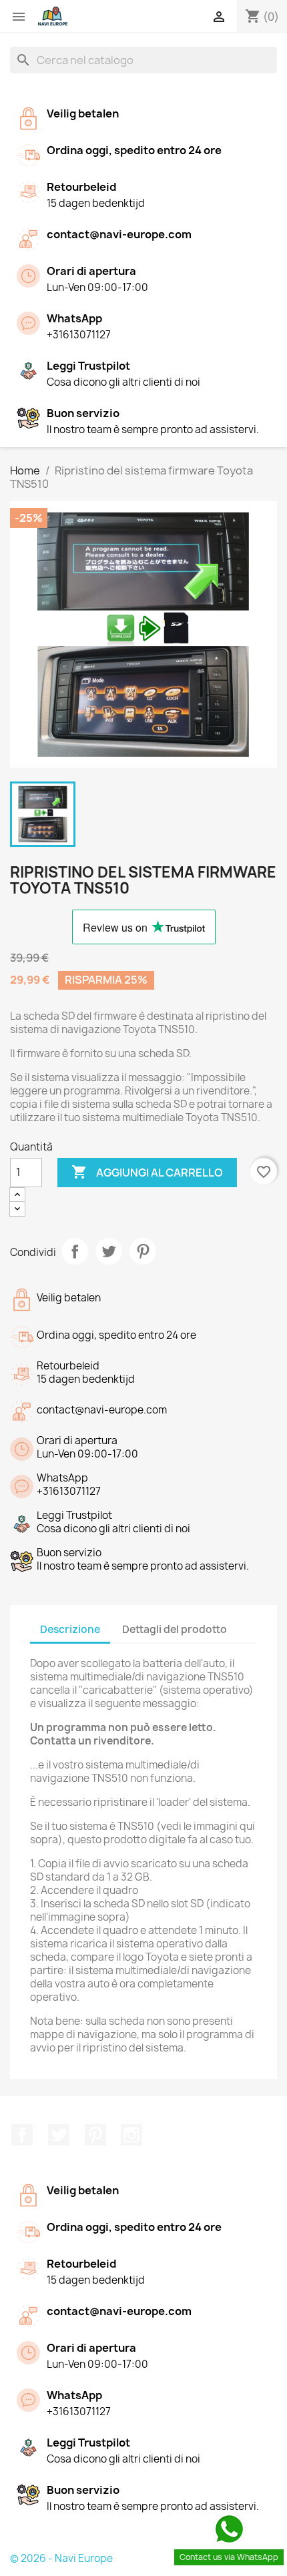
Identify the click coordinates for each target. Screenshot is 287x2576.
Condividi (75, 1251)
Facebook (22, 2135)
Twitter (59, 2135)
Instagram (131, 2135)
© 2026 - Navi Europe (61, 2558)
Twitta (109, 1251)
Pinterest (143, 1251)
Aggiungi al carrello (147, 1172)
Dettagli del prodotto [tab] (175, 1629)
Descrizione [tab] (70, 1629)
